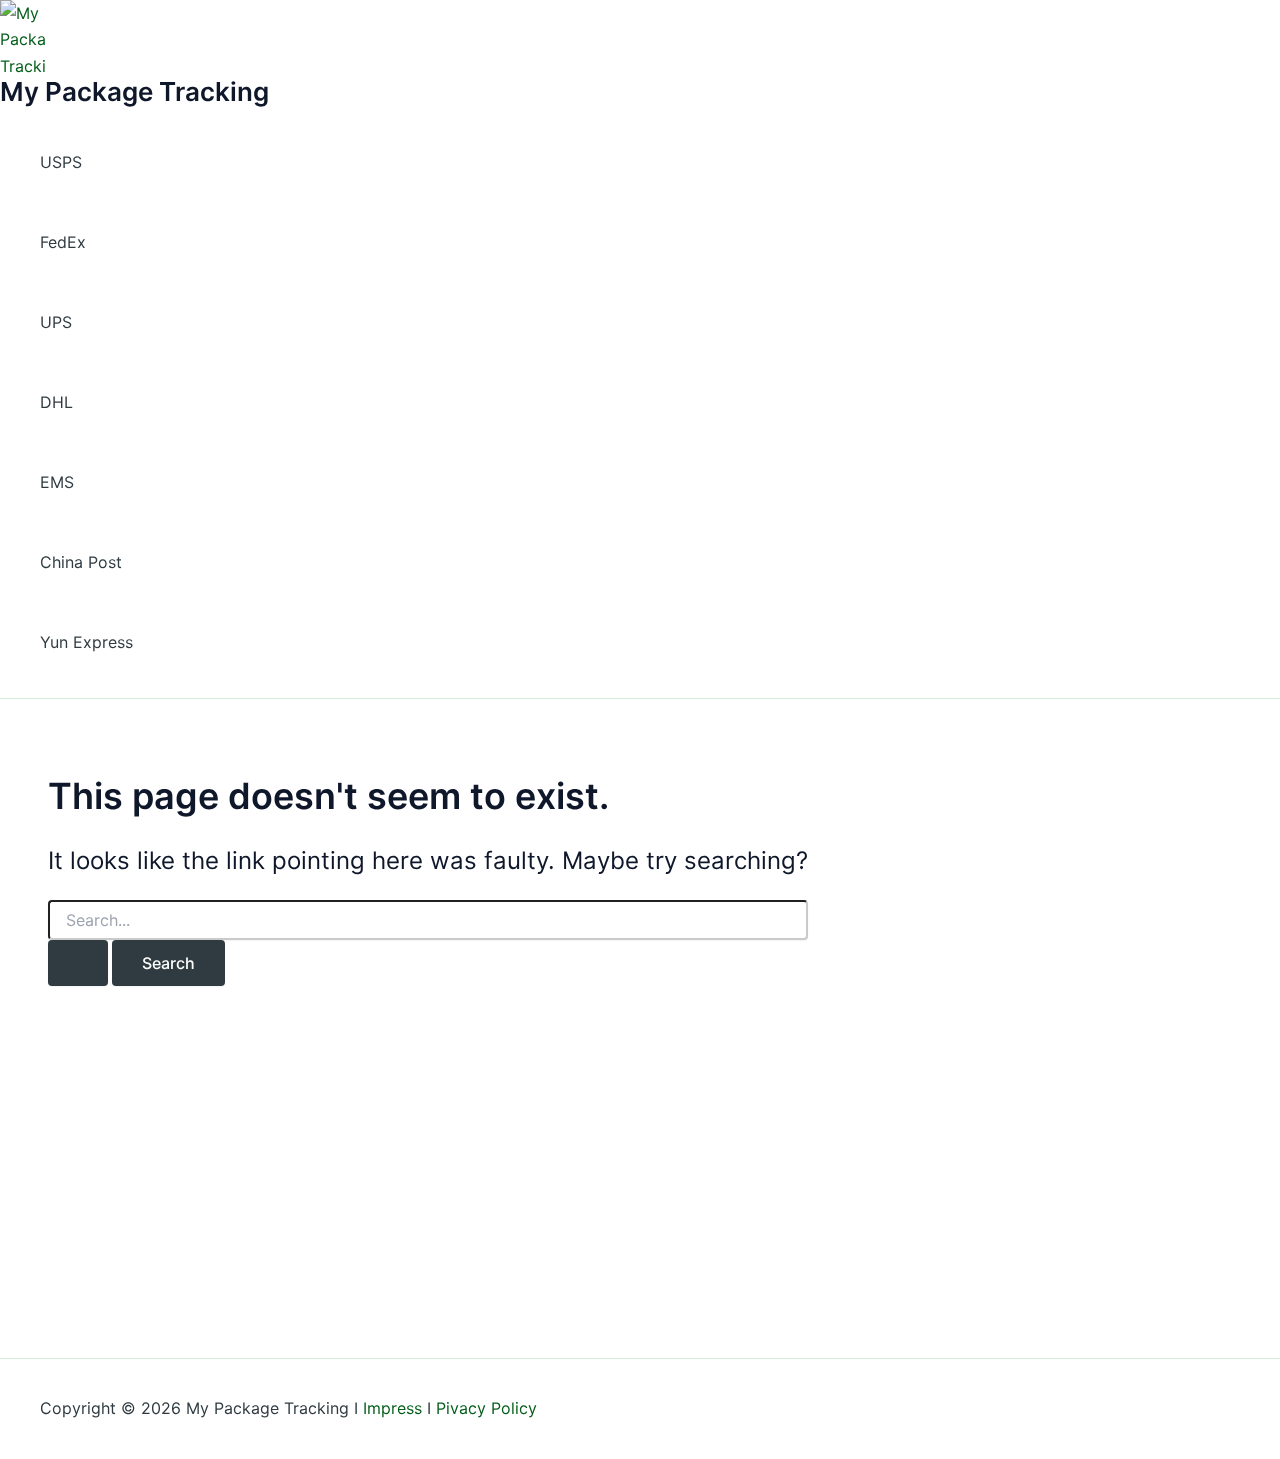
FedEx (63, 242)
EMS (57, 482)
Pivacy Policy (486, 1408)
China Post (81, 562)
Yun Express (86, 642)
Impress (392, 1408)
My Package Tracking (134, 91)
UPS (56, 322)
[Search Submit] (78, 963)
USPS (61, 162)
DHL (56, 402)
